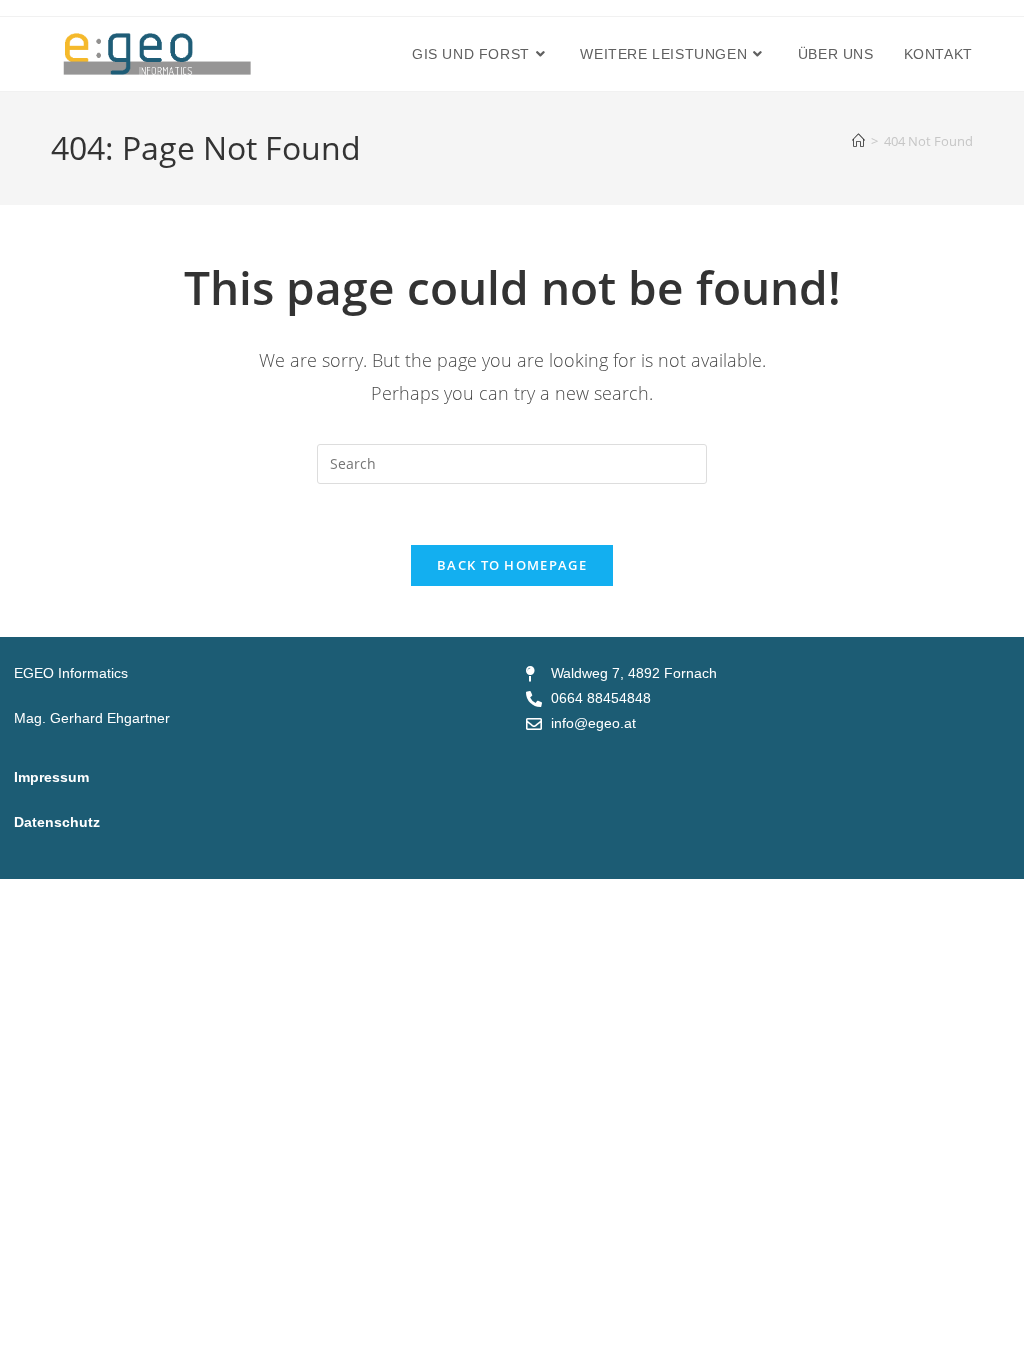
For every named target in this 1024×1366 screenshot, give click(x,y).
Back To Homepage (512, 565)
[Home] (858, 141)
